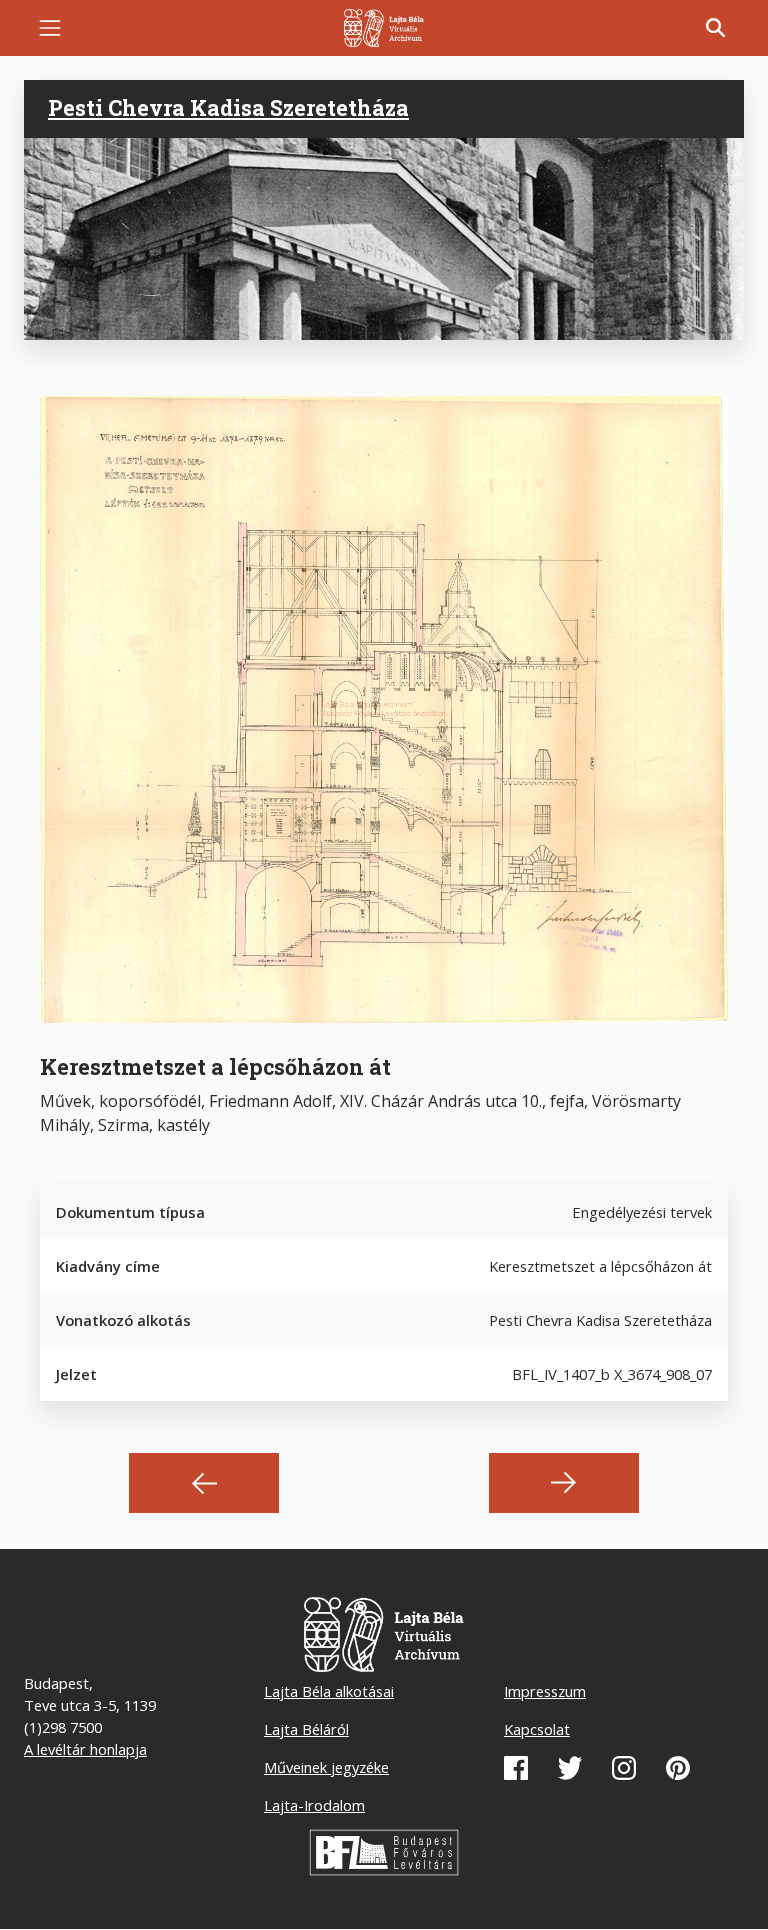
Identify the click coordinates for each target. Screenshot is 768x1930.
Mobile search (716, 28)
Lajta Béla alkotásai (329, 1691)
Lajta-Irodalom (314, 1805)
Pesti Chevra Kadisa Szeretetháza (228, 108)
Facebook (516, 1768)
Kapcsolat (537, 1729)
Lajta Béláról (306, 1729)
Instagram (624, 1768)
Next (564, 1483)
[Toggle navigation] (50, 28)
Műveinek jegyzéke (326, 1767)
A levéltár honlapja (85, 1749)
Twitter (570, 1768)
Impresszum (545, 1691)
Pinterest (678, 1768)
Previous (204, 1483)
